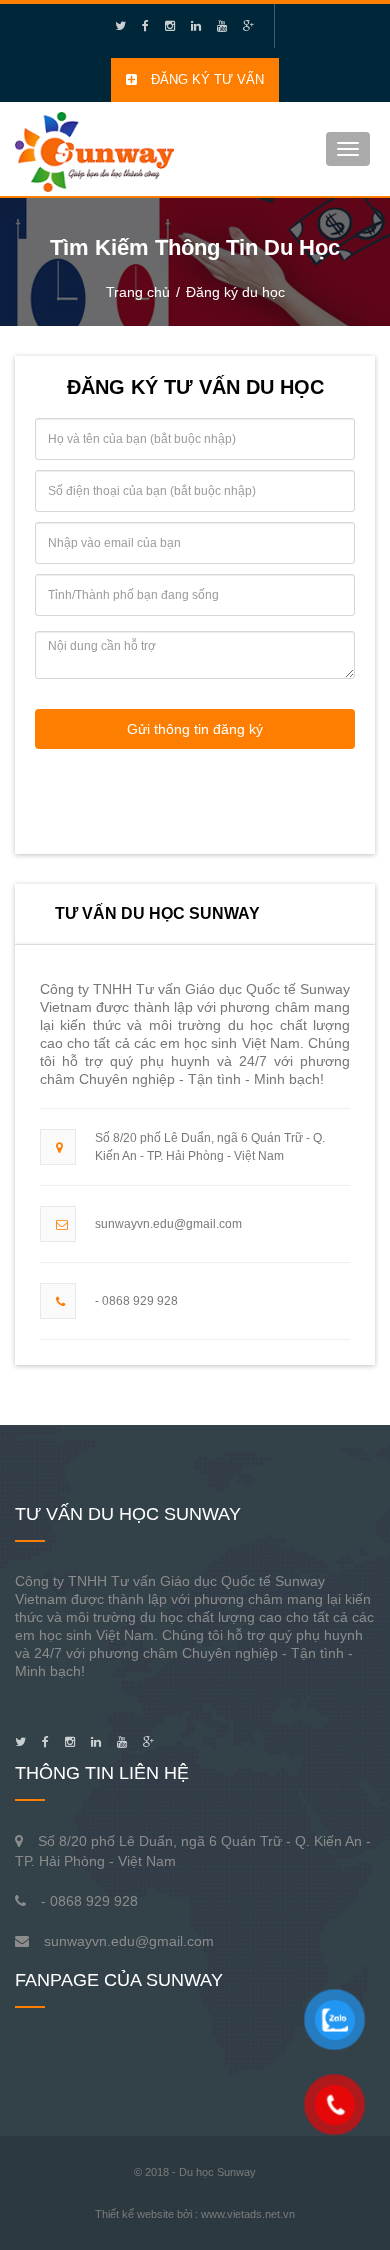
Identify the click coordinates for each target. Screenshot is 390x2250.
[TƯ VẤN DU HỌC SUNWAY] (94, 147)
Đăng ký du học (235, 292)
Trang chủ (138, 292)
